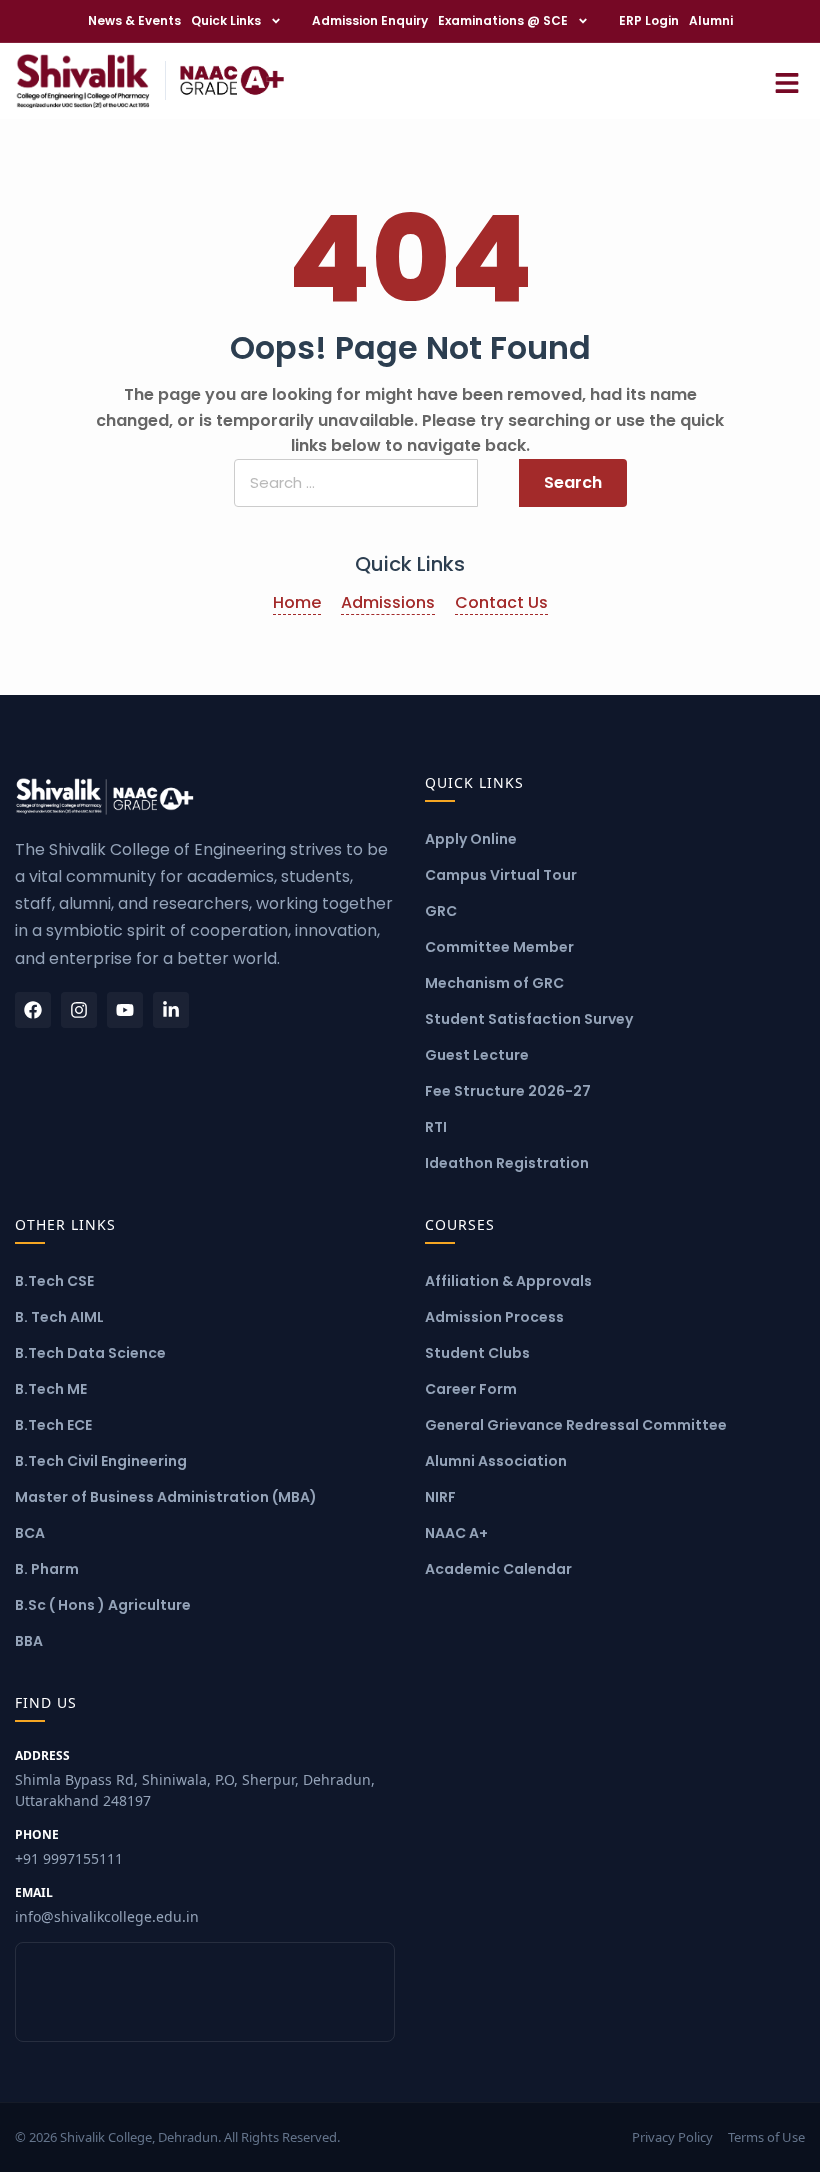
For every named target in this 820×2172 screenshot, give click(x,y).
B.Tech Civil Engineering (101, 1461)
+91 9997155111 (69, 1847)
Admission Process (494, 1317)
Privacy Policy (672, 2137)
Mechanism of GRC (494, 983)
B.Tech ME (51, 1389)
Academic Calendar (498, 1569)
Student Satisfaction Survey (529, 1019)
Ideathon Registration (507, 1163)
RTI (436, 1127)
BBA (29, 1641)
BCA (30, 1533)
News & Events (134, 20)
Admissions (388, 602)
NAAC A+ (456, 1533)
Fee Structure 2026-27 (508, 1091)
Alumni (711, 20)
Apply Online (471, 839)
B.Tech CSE (54, 1281)
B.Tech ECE (53, 1425)
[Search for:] (356, 483)
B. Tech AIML (59, 1317)
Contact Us (501, 602)
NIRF (440, 1497)
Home (297, 602)
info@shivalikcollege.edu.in (107, 1905)
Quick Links (226, 20)
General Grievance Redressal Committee (576, 1425)
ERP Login (649, 20)
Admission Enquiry (370, 20)
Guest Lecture (477, 1055)
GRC (441, 911)
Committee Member (499, 947)
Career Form (471, 1389)
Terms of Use (766, 2137)
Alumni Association (496, 1461)
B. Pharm (47, 1569)
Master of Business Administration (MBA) (166, 1497)
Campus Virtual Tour (501, 875)
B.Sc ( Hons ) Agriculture (103, 1605)
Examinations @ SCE (503, 20)
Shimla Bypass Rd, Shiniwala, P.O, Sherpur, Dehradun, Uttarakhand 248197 (195, 1778)
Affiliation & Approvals (508, 1281)
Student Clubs (477, 1353)
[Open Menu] (787, 80)
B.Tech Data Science (90, 1353)
